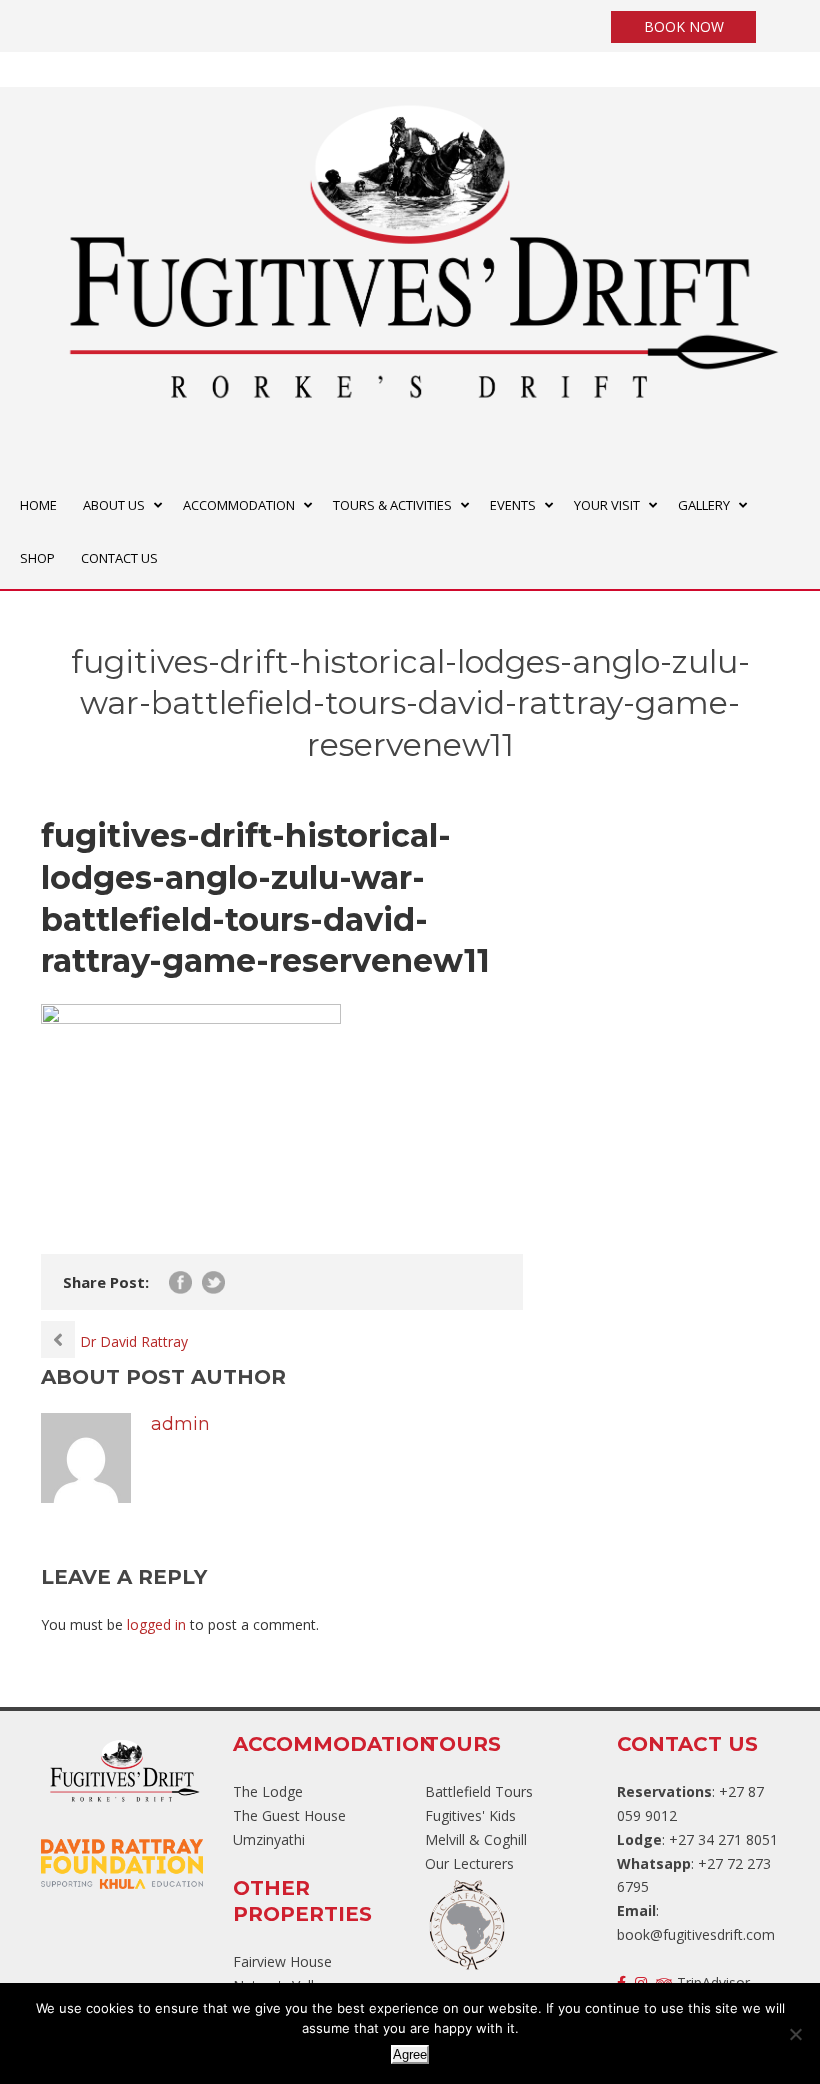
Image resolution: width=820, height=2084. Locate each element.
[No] (795, 2034)
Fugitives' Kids (470, 1815)
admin (180, 1424)
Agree (410, 2054)
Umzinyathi (269, 1839)
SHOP (37, 558)
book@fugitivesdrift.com (696, 1934)
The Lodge (268, 1791)
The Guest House (289, 1815)
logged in (156, 1624)
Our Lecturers (469, 1863)
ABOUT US (114, 505)
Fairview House (282, 1961)
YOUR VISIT (607, 505)
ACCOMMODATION (239, 505)
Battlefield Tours (479, 1791)
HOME (38, 505)
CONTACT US (119, 558)
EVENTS (513, 505)
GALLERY (704, 505)
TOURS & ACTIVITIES (392, 505)
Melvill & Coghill (476, 1839)
